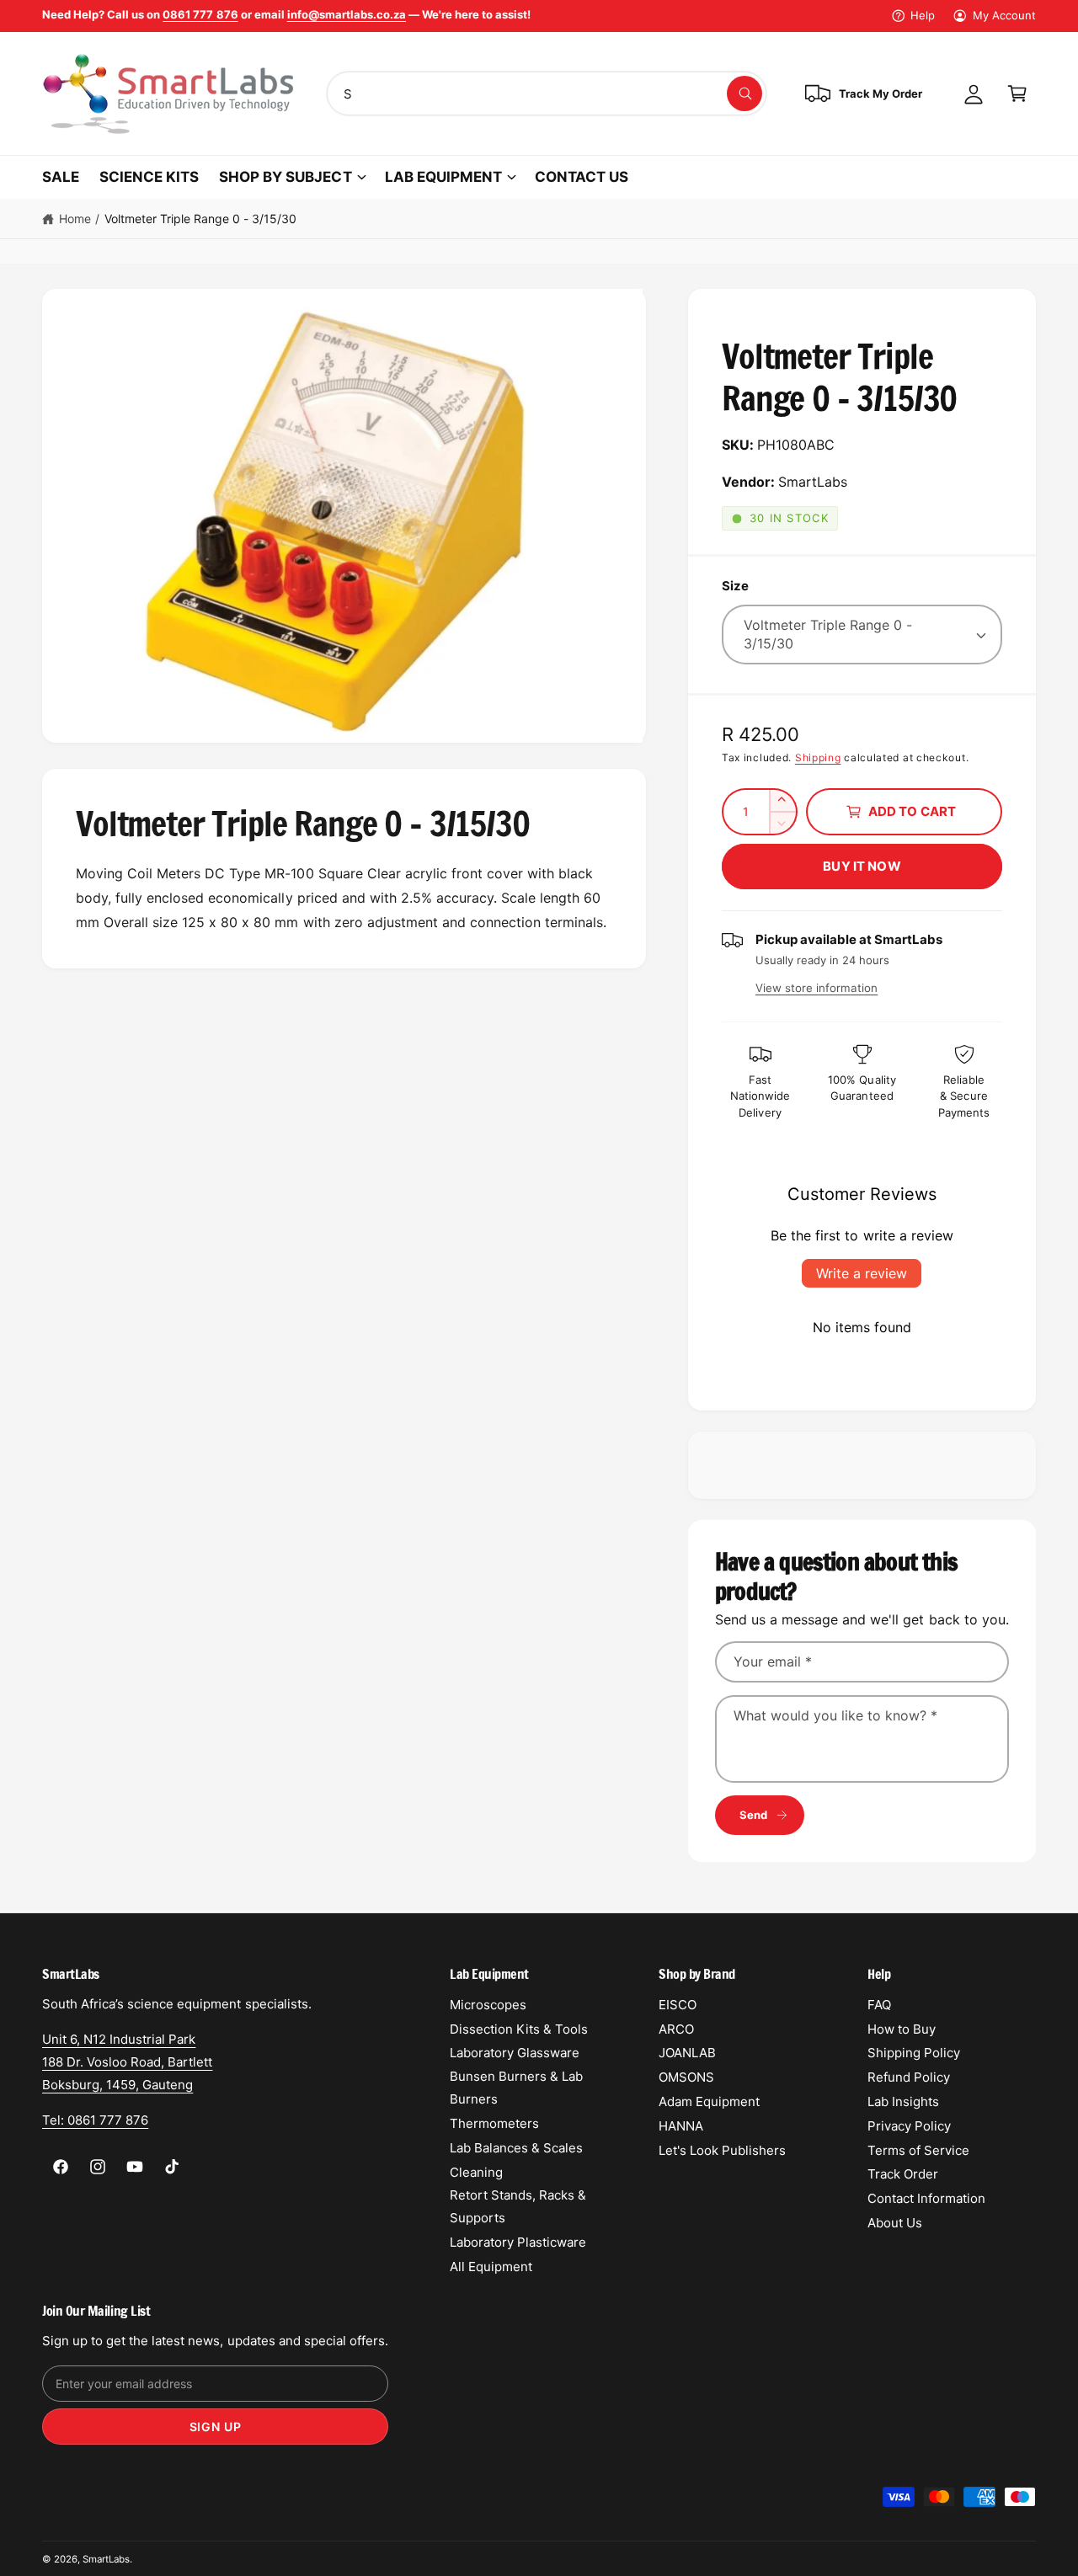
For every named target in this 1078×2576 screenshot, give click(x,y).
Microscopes (488, 2005)
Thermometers (494, 2123)
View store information (817, 988)
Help (923, 15)
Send (754, 1815)
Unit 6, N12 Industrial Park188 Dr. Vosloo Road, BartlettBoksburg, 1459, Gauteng (127, 2062)
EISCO (678, 2005)
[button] (1017, 93)
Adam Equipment (709, 2101)
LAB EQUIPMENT (443, 177)
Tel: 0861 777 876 (95, 2120)
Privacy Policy (909, 2126)
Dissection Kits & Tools (519, 2029)
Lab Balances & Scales (516, 2148)
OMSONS (686, 2077)
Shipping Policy (914, 2053)
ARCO (676, 2029)
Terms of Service (918, 2150)
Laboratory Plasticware (518, 2242)
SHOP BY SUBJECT (285, 177)
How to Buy (902, 2029)
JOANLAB (687, 2053)
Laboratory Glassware (515, 2053)
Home (75, 219)
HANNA (681, 2126)
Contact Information (926, 2198)
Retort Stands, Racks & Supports (518, 2206)
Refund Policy (909, 2077)
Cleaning (476, 2172)
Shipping (818, 757)
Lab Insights (903, 2101)
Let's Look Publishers (722, 2150)
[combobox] (547, 93)
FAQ (879, 2005)
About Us (895, 2223)
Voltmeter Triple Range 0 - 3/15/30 (201, 219)
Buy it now (862, 866)
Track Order (903, 2174)
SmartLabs (106, 2559)
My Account (1004, 15)
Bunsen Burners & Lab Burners (516, 2088)
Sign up (216, 2427)
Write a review (862, 1273)
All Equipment (491, 2267)
